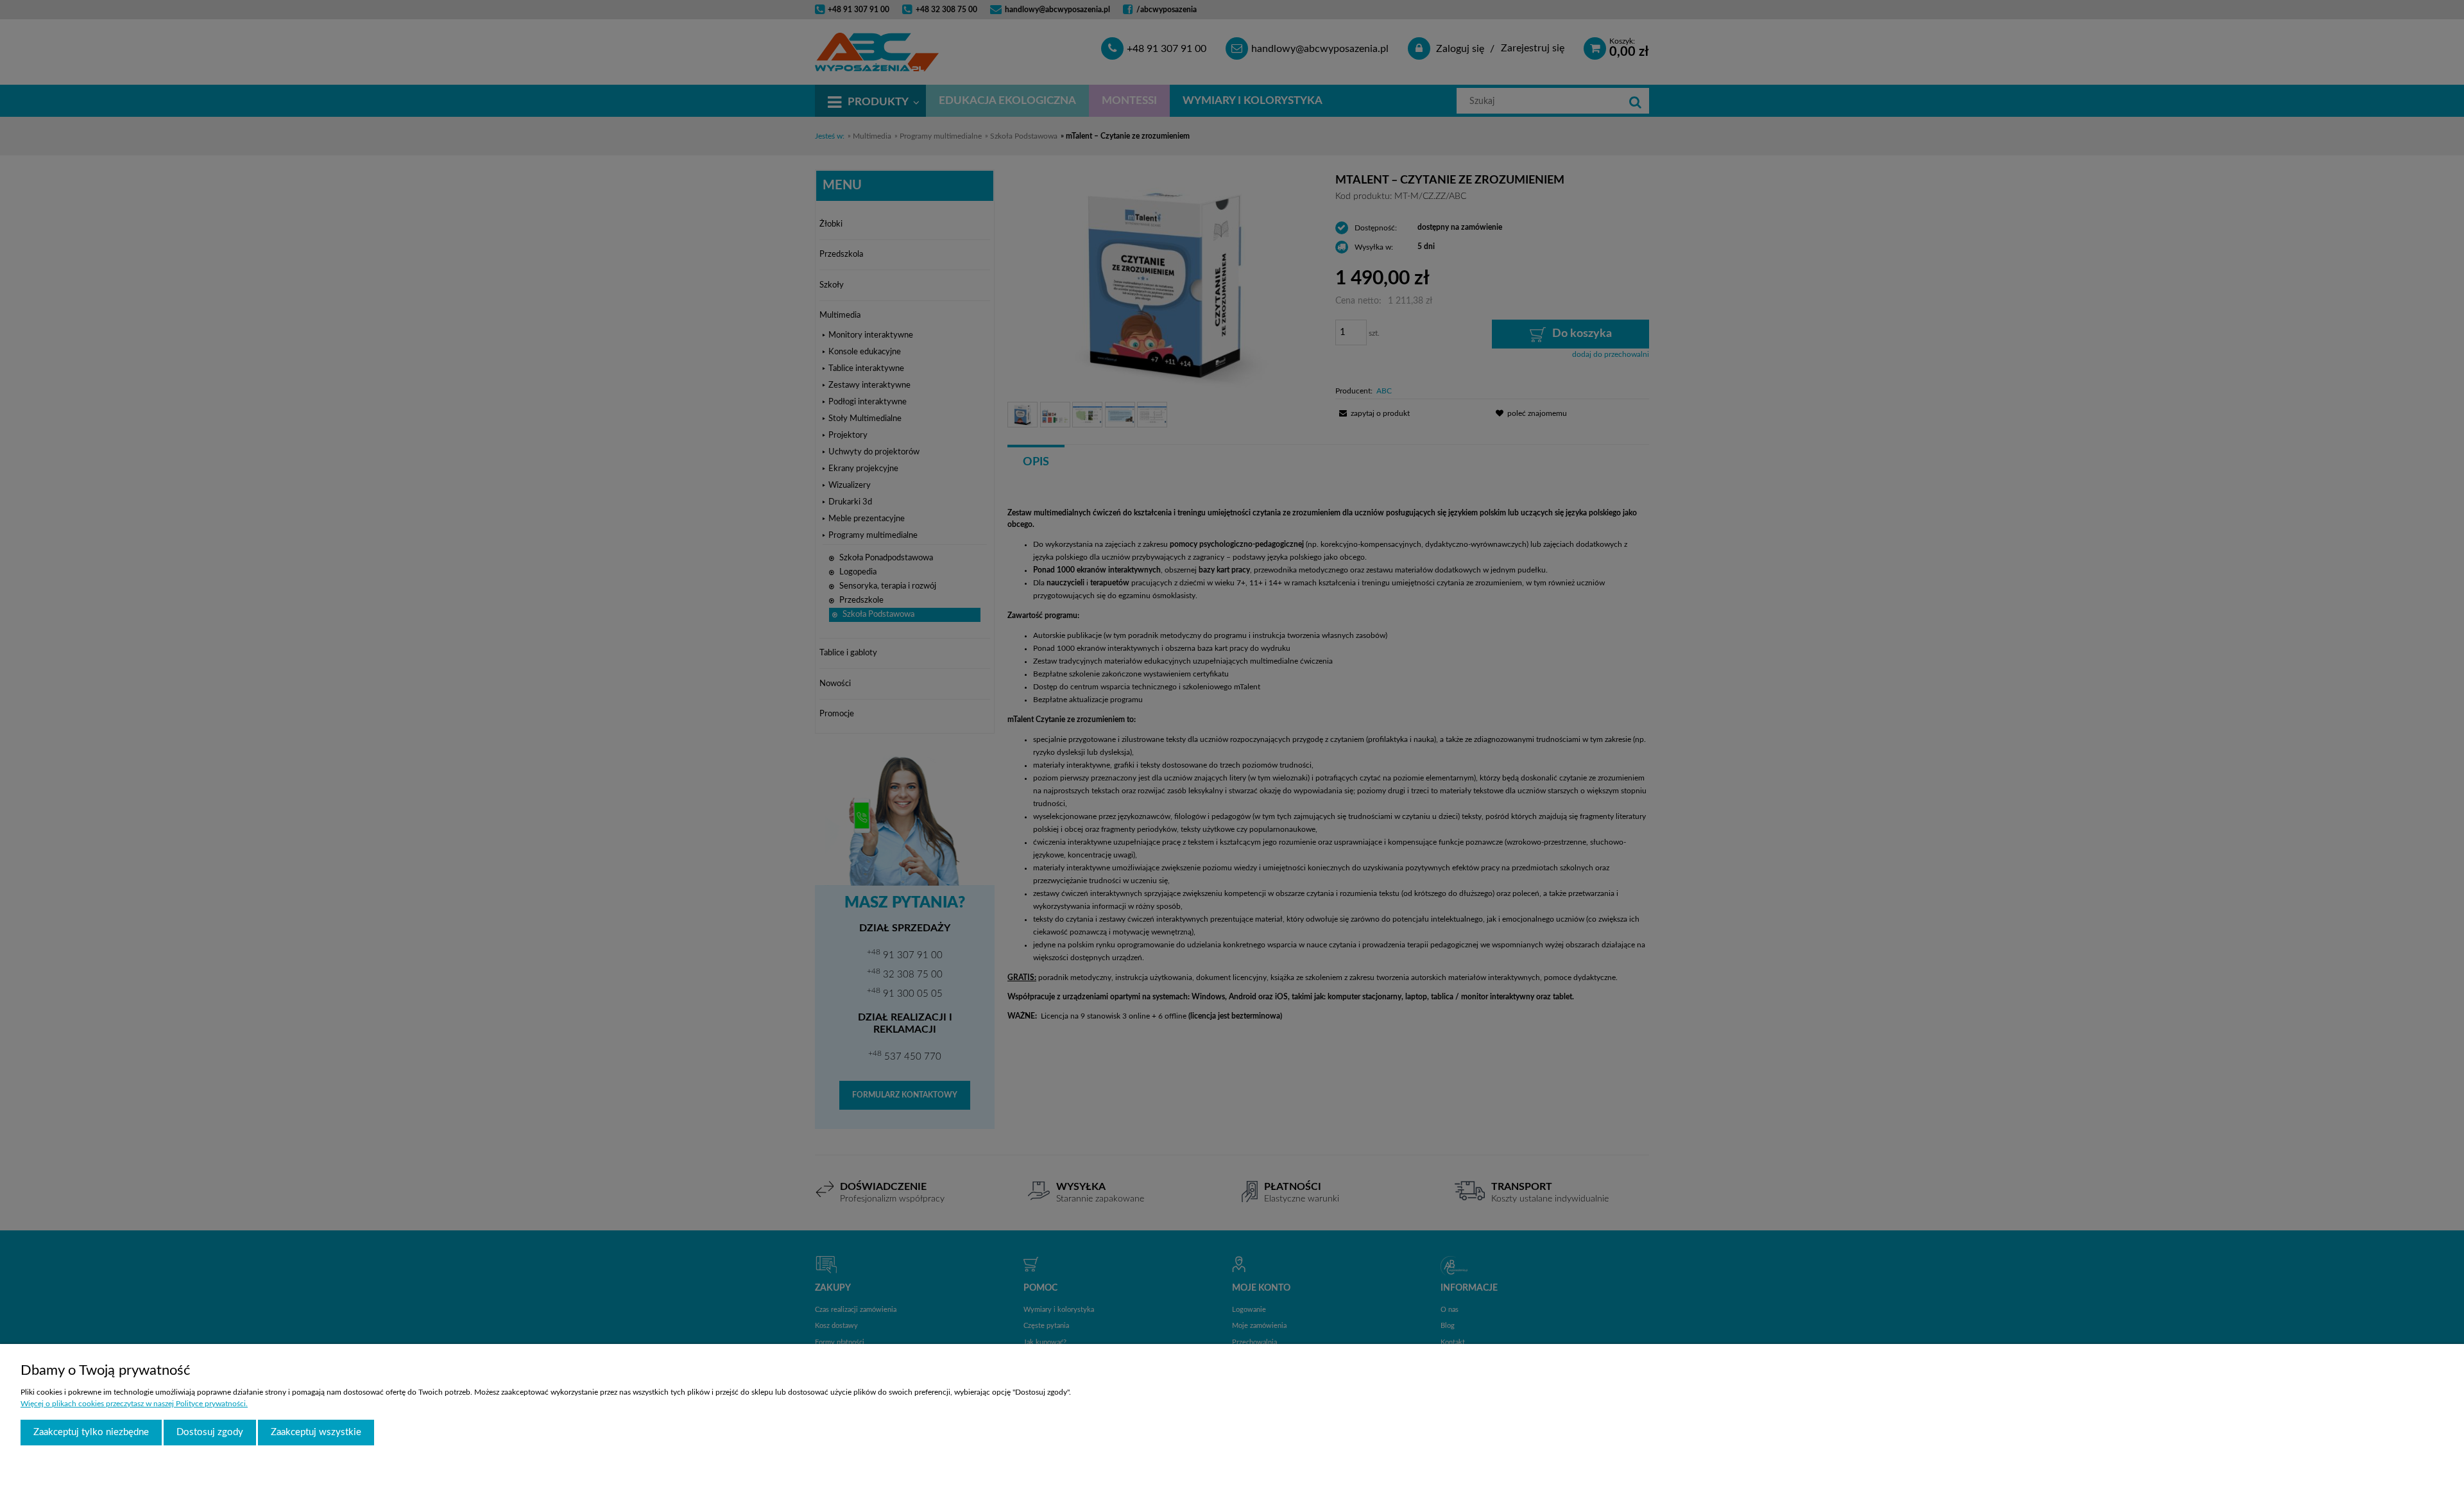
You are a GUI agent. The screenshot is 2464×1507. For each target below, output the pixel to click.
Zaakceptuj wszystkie (316, 1432)
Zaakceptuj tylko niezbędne (91, 1432)
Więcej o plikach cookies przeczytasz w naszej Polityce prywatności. (134, 1404)
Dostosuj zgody (210, 1432)
